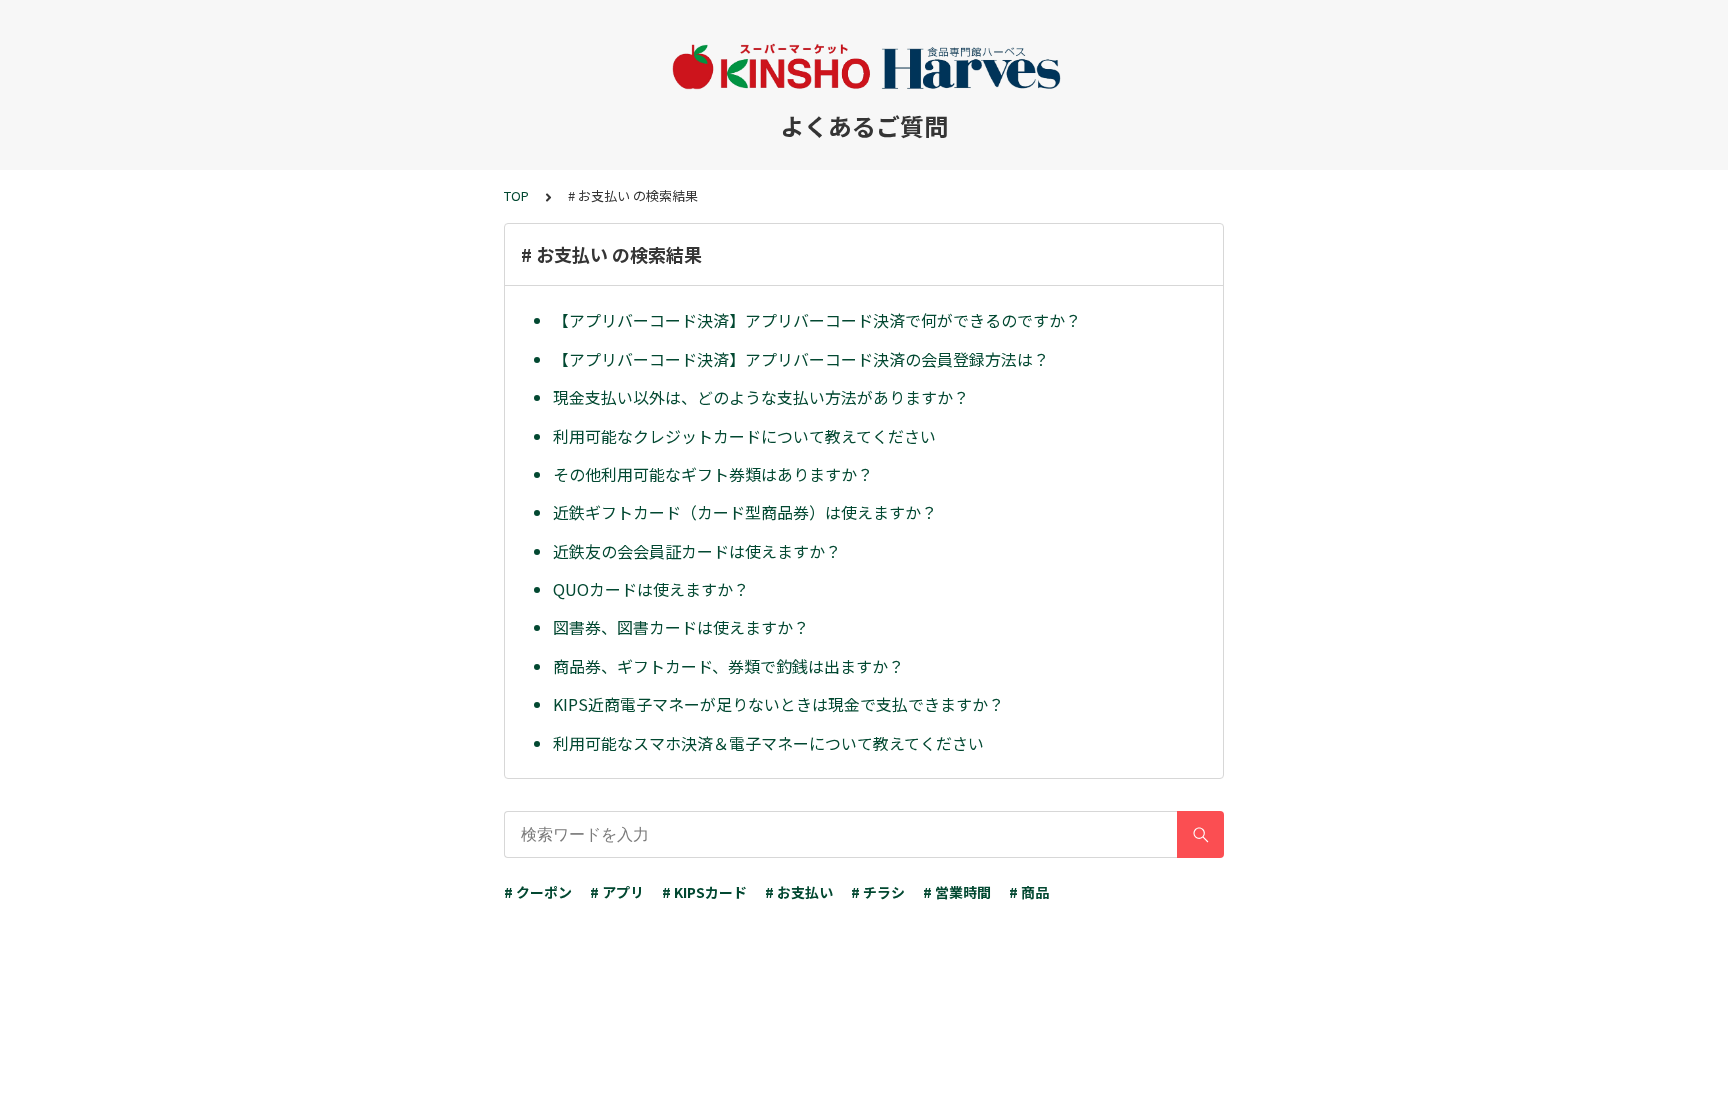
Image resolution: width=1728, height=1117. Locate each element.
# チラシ (878, 892)
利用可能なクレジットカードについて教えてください (744, 436)
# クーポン (538, 892)
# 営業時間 (957, 892)
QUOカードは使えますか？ (651, 589)
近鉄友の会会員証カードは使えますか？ (697, 551)
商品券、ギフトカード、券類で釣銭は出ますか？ (728, 666)
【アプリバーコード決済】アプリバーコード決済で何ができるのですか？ (817, 320)
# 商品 (1029, 892)
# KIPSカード (704, 892)
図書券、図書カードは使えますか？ (681, 627)
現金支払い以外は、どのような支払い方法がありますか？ (761, 397)
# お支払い (799, 892)
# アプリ (617, 892)
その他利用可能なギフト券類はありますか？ (713, 474)
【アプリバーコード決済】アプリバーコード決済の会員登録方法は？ (801, 359)
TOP (516, 195)
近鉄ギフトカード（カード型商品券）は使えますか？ (745, 512)
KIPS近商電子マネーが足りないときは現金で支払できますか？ (778, 704)
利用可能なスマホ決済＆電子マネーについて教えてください (768, 743)
